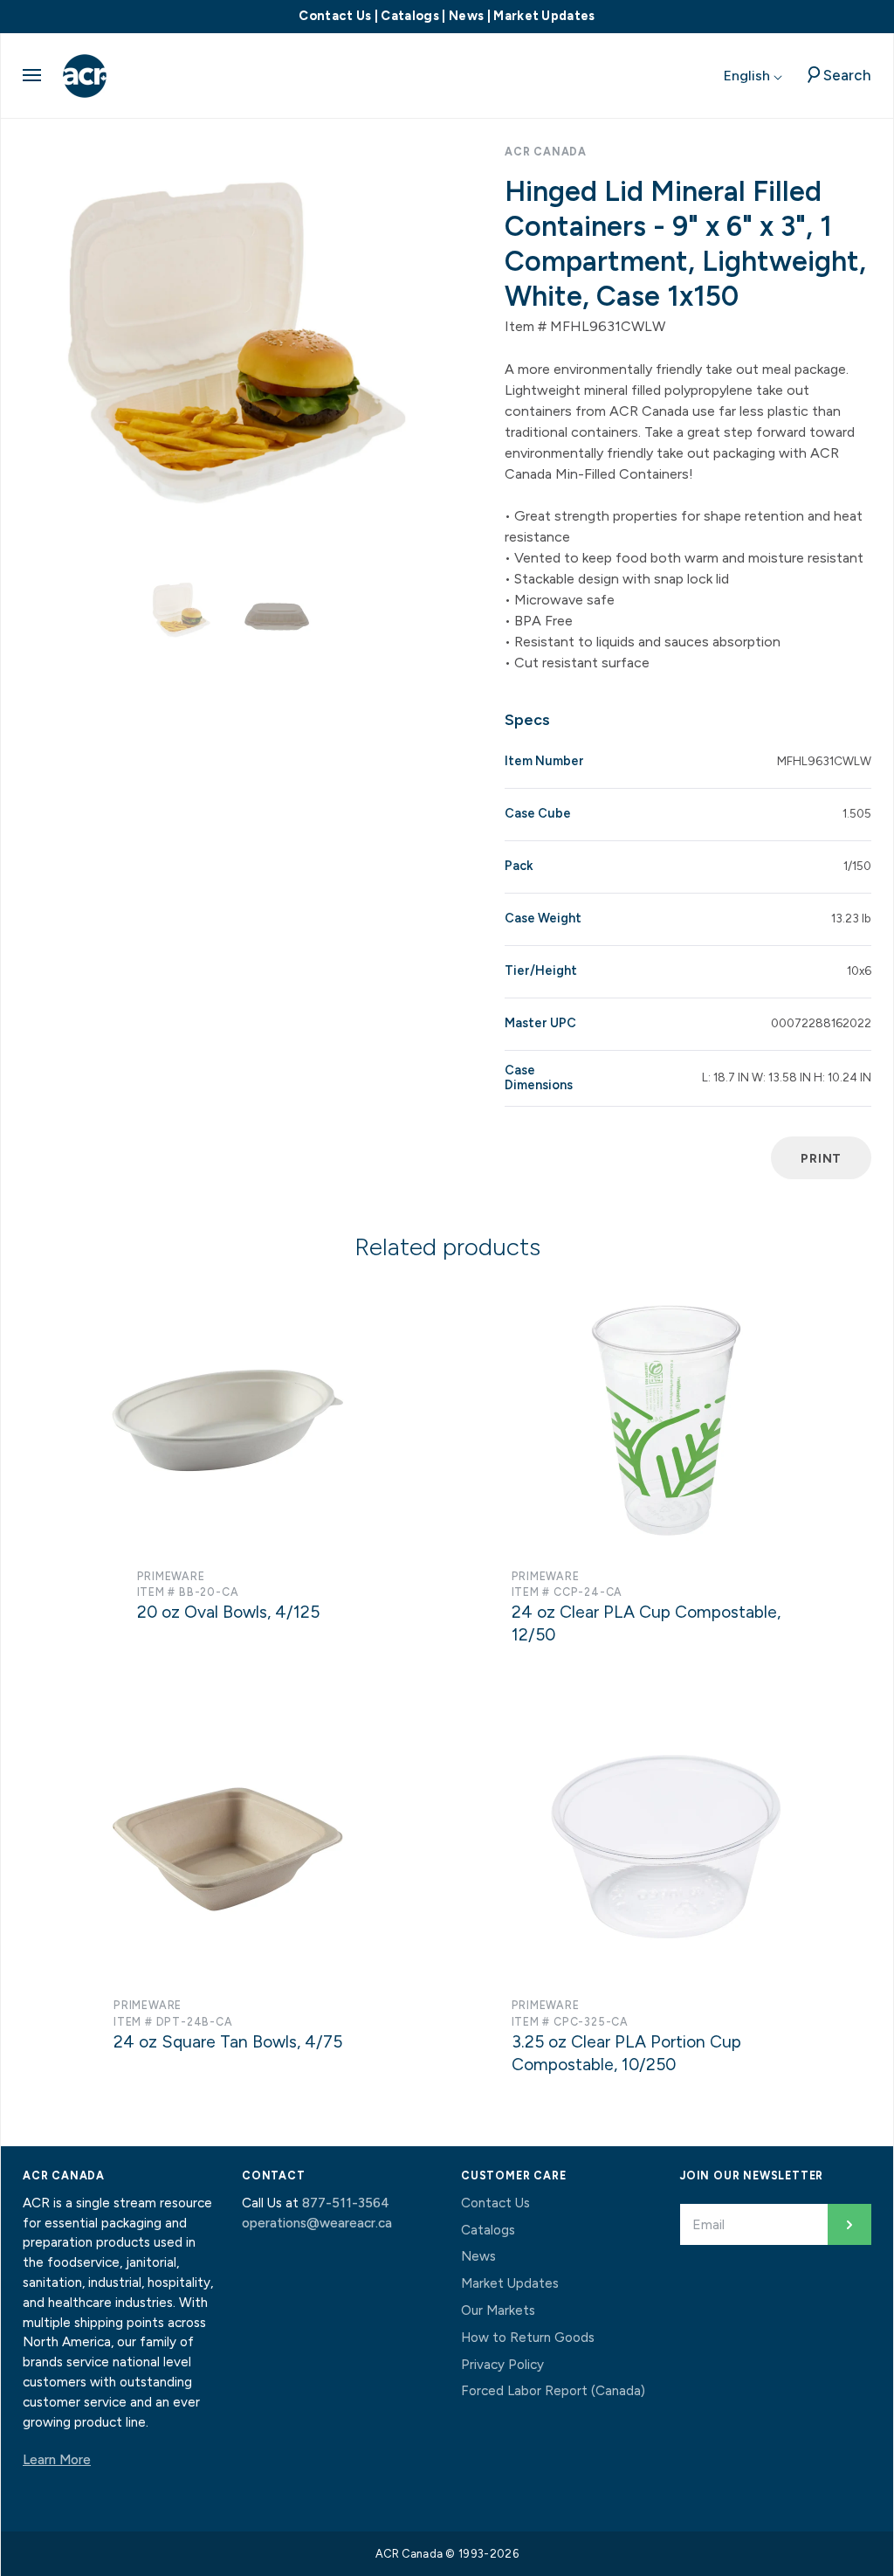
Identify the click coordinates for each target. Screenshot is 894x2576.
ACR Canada (546, 152)
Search (847, 75)
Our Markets (498, 2310)
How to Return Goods (528, 2338)
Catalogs (410, 16)
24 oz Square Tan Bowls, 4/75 (228, 2042)
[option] (228, 346)
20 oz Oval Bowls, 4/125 (228, 1612)
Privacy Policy (502, 2365)
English (749, 76)
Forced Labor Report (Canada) (553, 2391)
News (466, 16)
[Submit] (849, 2224)
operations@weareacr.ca (317, 2223)
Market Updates (544, 16)
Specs (527, 720)
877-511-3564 (346, 2203)
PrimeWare (171, 1576)
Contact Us (335, 16)
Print (821, 1158)
